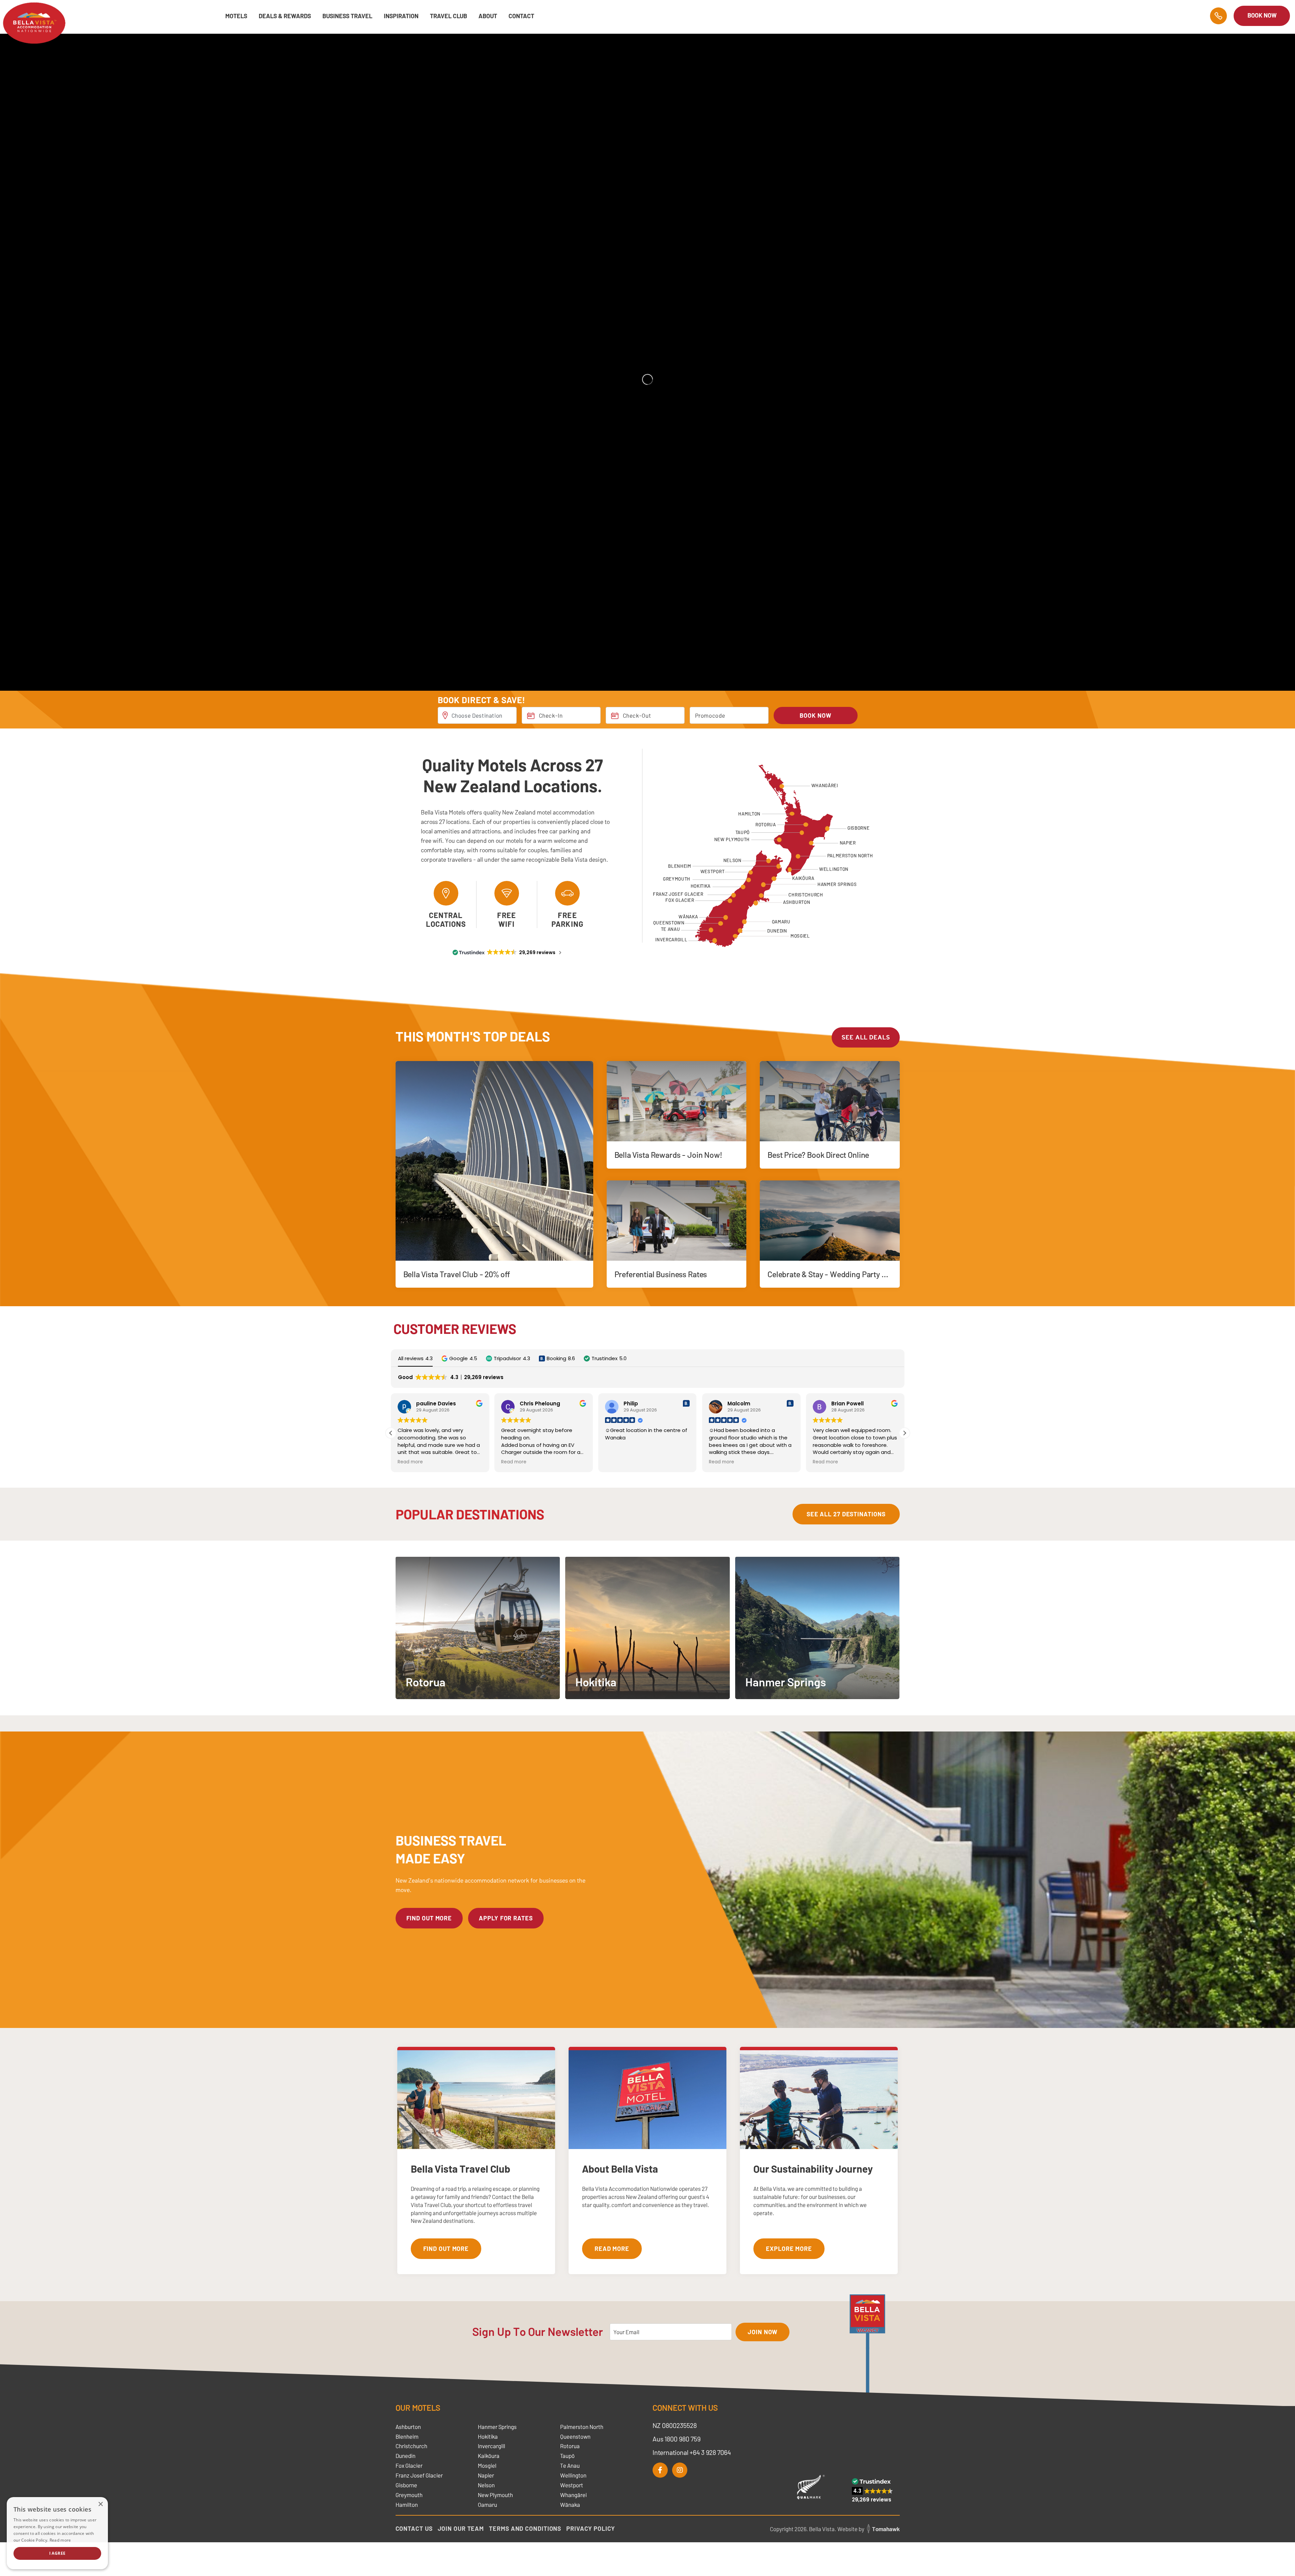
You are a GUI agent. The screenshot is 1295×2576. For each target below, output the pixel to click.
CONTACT (521, 16)
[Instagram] (680, 2470)
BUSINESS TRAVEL (347, 16)
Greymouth (409, 2495)
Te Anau (570, 2465)
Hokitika (488, 2436)
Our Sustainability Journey (813, 2169)
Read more (60, 2540)
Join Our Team (461, 2528)
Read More (612, 2249)
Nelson (486, 2485)
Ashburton (408, 2427)
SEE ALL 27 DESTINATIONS (846, 1514)
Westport (572, 2485)
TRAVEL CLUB (449, 16)
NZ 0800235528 (675, 2425)
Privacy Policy (591, 2528)
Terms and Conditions (525, 2528)
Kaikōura (489, 2456)
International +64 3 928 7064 (692, 2452)
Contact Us (414, 2528)
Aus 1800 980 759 (677, 2439)
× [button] (100, 2504)
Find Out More (446, 2249)
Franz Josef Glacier (419, 2475)
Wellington (573, 2475)
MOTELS (236, 16)
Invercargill (492, 2446)
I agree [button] (57, 2553)
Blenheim (407, 2436)
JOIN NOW (762, 2332)
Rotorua (570, 2446)
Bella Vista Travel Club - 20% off (457, 1274)
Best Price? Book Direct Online (818, 1155)
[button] (459, 1358)
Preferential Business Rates (661, 1274)
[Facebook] (660, 2470)
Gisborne (406, 2485)
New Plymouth (495, 2495)
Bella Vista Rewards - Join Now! (668, 1155)
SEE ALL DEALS (866, 1037)
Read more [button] (410, 1462)
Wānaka (570, 2505)
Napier (486, 2475)
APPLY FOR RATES (506, 1918)
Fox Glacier (409, 2465)
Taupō (567, 2456)
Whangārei (573, 2495)
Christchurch (411, 2446)
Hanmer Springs (497, 2427)
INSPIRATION (401, 16)
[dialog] (57, 2533)
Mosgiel (487, 2465)
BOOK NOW (815, 715)
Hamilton (407, 2505)
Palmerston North (582, 2427)
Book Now (1262, 15)
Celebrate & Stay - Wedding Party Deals (834, 1274)
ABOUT (488, 16)
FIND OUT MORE (429, 1918)
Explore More (789, 2249)
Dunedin (406, 2456)
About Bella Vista (620, 2169)
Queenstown (575, 2436)
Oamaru (487, 2505)
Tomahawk (886, 2529)
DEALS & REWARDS (285, 16)
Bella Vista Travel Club (461, 2169)
